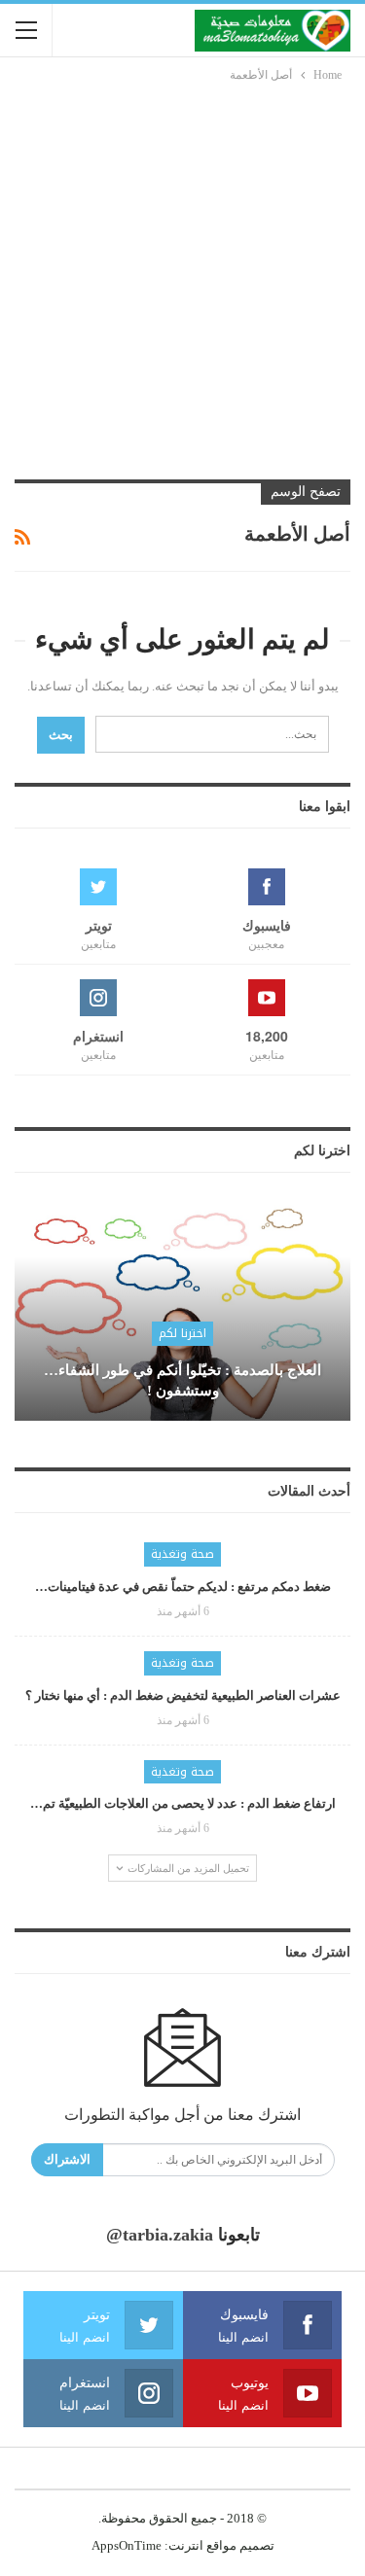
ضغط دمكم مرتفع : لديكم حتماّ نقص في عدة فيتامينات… (183, 1587)
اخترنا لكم (182, 1333)
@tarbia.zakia (160, 2235)
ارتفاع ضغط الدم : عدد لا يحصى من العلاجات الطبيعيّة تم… (183, 1803)
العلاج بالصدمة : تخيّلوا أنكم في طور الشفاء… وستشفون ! (182, 1380)
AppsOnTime (127, 2545)
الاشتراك (67, 2159)
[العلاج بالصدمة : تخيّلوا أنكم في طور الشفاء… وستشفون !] (182, 1311)
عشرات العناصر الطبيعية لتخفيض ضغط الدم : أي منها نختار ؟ (183, 1695)
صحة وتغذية (182, 1554)
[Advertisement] (182, 278)
